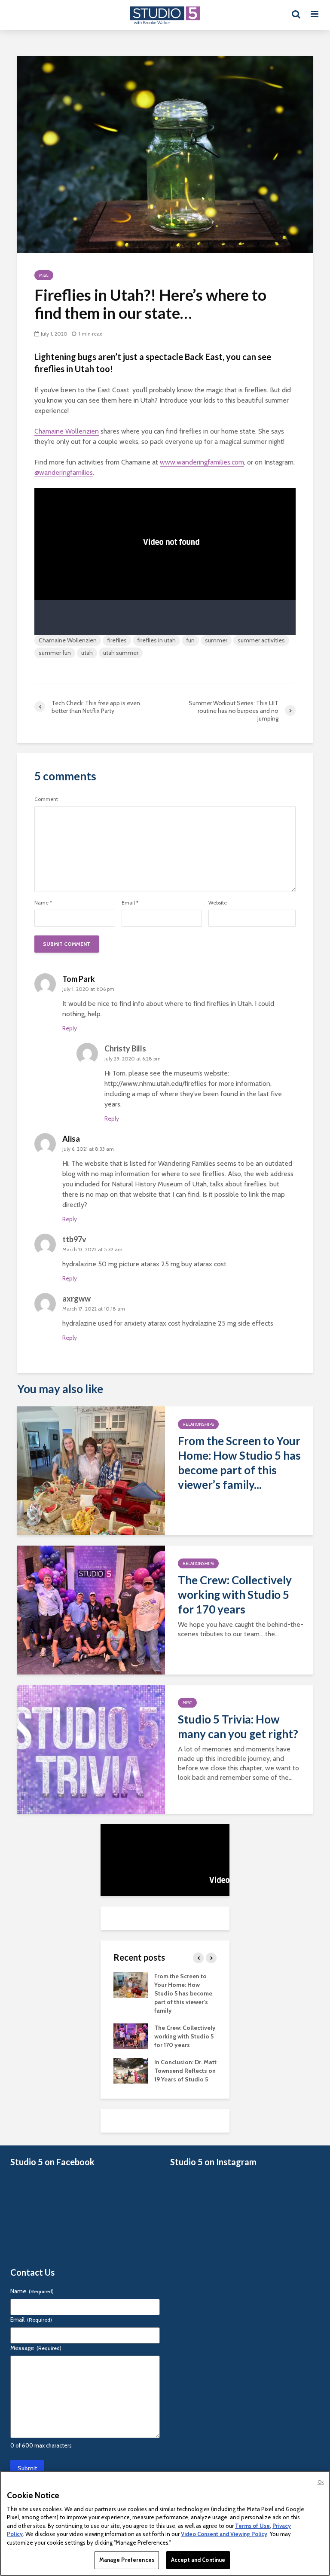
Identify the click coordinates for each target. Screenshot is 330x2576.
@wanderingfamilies (64, 472)
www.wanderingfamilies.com (202, 462)
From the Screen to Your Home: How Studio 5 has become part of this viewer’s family (183, 1993)
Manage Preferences (127, 2560)
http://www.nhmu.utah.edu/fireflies (156, 1083)
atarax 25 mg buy (167, 1264)
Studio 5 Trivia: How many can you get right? (238, 1727)
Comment (46, 799)
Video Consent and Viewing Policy (224, 2534)
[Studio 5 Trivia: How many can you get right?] (91, 1749)
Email (130, 903)
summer (216, 640)
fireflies (117, 640)
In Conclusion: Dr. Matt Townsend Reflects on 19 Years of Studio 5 (185, 2071)
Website (218, 903)
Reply (70, 1028)
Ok (321, 2482)
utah (87, 653)
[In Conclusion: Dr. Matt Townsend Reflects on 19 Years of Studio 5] (131, 2070)
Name (43, 903)
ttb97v (74, 1239)
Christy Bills (125, 1048)
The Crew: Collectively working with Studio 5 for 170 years (235, 1595)
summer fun (55, 653)
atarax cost (164, 1323)
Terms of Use (252, 2526)
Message (36, 2348)
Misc (44, 275)
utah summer (121, 653)
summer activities (261, 640)
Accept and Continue (198, 2560)
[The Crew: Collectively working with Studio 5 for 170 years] (91, 1609)
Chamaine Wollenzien (67, 431)
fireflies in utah (156, 640)
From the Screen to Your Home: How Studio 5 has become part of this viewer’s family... (239, 1463)
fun (190, 640)
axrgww (76, 1299)
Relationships (198, 1424)
